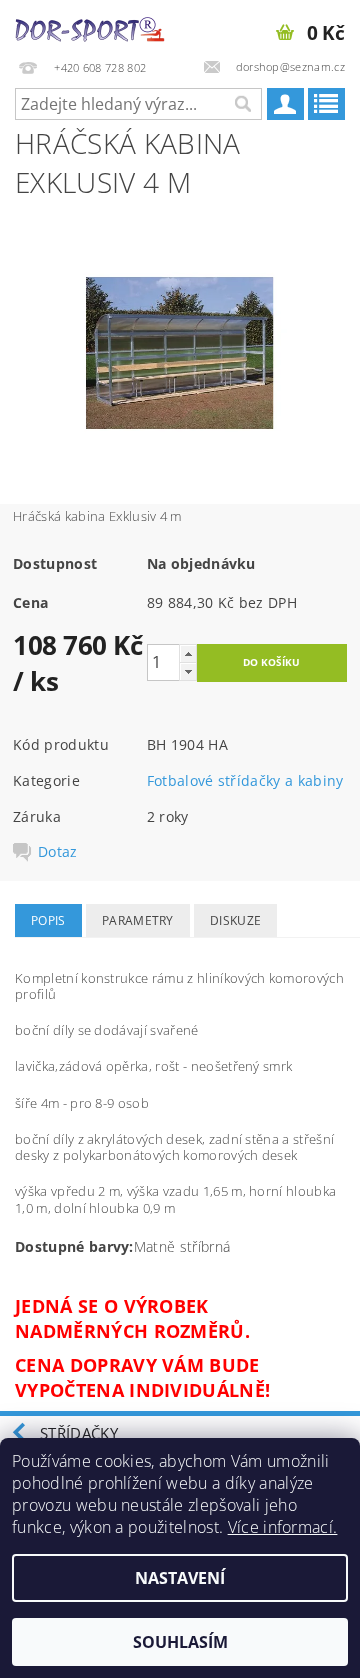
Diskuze (235, 920)
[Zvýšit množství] (188, 653)
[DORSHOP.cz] (90, 26)
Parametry (138, 920)
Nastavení (180, 1578)
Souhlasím (180, 1642)
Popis (48, 920)
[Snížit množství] (188, 671)
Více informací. (283, 1527)
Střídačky (79, 1433)
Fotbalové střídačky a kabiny (245, 780)
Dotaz (58, 852)
